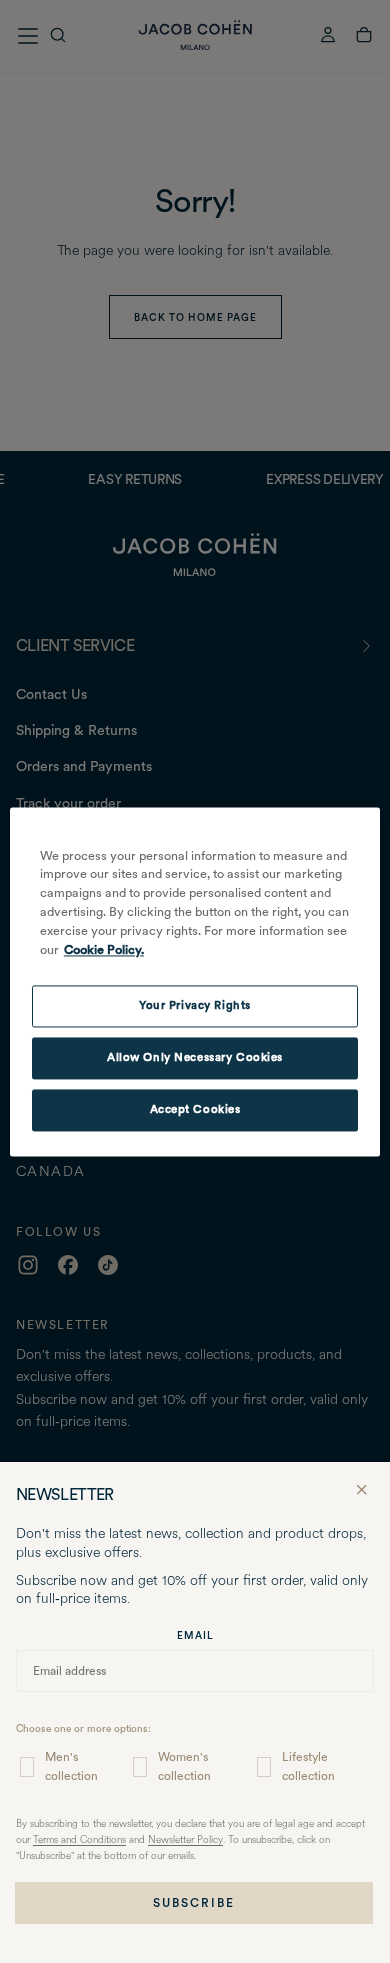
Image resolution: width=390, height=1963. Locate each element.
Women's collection (184, 1766)
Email (195, 1635)
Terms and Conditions (79, 1840)
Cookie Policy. (104, 949)
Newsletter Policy (185, 1840)
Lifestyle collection (308, 1766)
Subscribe (194, 1903)
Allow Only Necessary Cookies (195, 1057)
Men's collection (71, 1766)
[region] (195, 981)
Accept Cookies (195, 1109)
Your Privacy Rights (195, 1005)
